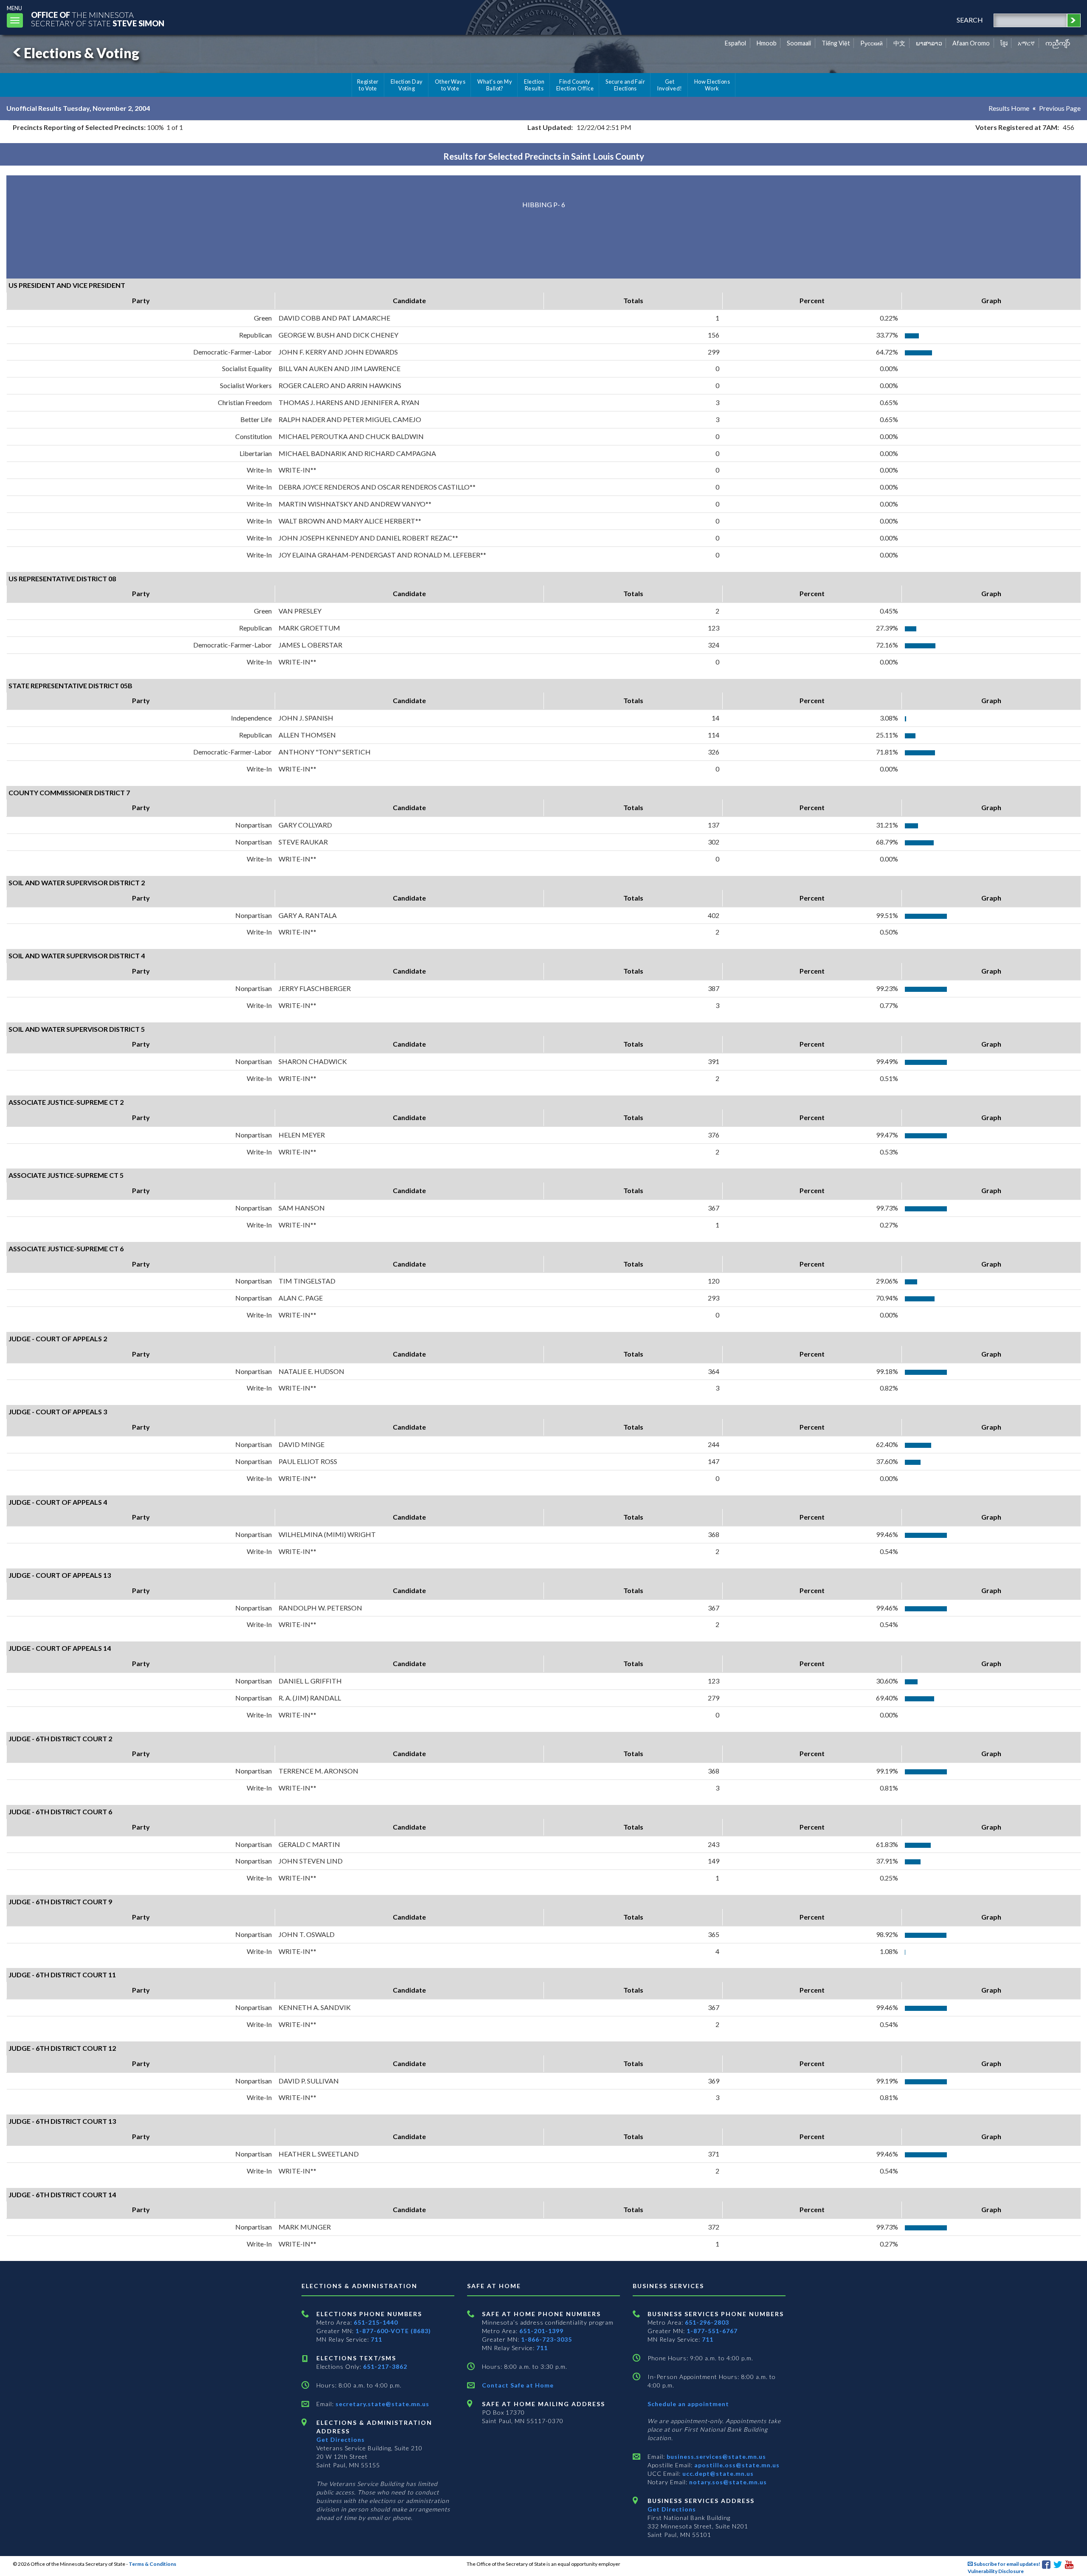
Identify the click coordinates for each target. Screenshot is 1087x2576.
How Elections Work (712, 85)
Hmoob (767, 43)
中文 (899, 43)
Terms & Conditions (152, 2564)
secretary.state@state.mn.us (382, 2404)
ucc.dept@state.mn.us (717, 2473)
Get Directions (341, 2439)
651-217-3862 (385, 2366)
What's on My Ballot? (495, 85)
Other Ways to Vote (450, 85)
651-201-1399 (541, 2331)
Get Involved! (669, 85)
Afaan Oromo (971, 43)
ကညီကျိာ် (1058, 43)
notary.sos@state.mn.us (727, 2482)
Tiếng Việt (836, 43)
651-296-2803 (707, 2322)
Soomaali (799, 43)
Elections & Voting (82, 53)
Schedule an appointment (688, 2404)
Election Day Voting (407, 85)
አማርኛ (1026, 43)
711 (376, 2339)
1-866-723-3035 (546, 2339)
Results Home (1009, 108)
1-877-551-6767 (712, 2331)
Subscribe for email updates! (1007, 2564)
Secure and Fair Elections (625, 85)
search (970, 20)
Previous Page (1060, 108)
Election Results (534, 85)
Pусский (872, 43)
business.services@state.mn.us (715, 2456)
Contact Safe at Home (518, 2385)
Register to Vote (368, 85)
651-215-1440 (376, 2322)
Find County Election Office (575, 85)
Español (735, 43)
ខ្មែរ (1004, 43)
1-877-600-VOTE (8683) (393, 2331)
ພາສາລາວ (929, 43)
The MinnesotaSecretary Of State (98, 19)
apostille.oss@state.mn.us (736, 2465)
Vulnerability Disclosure (996, 2571)
